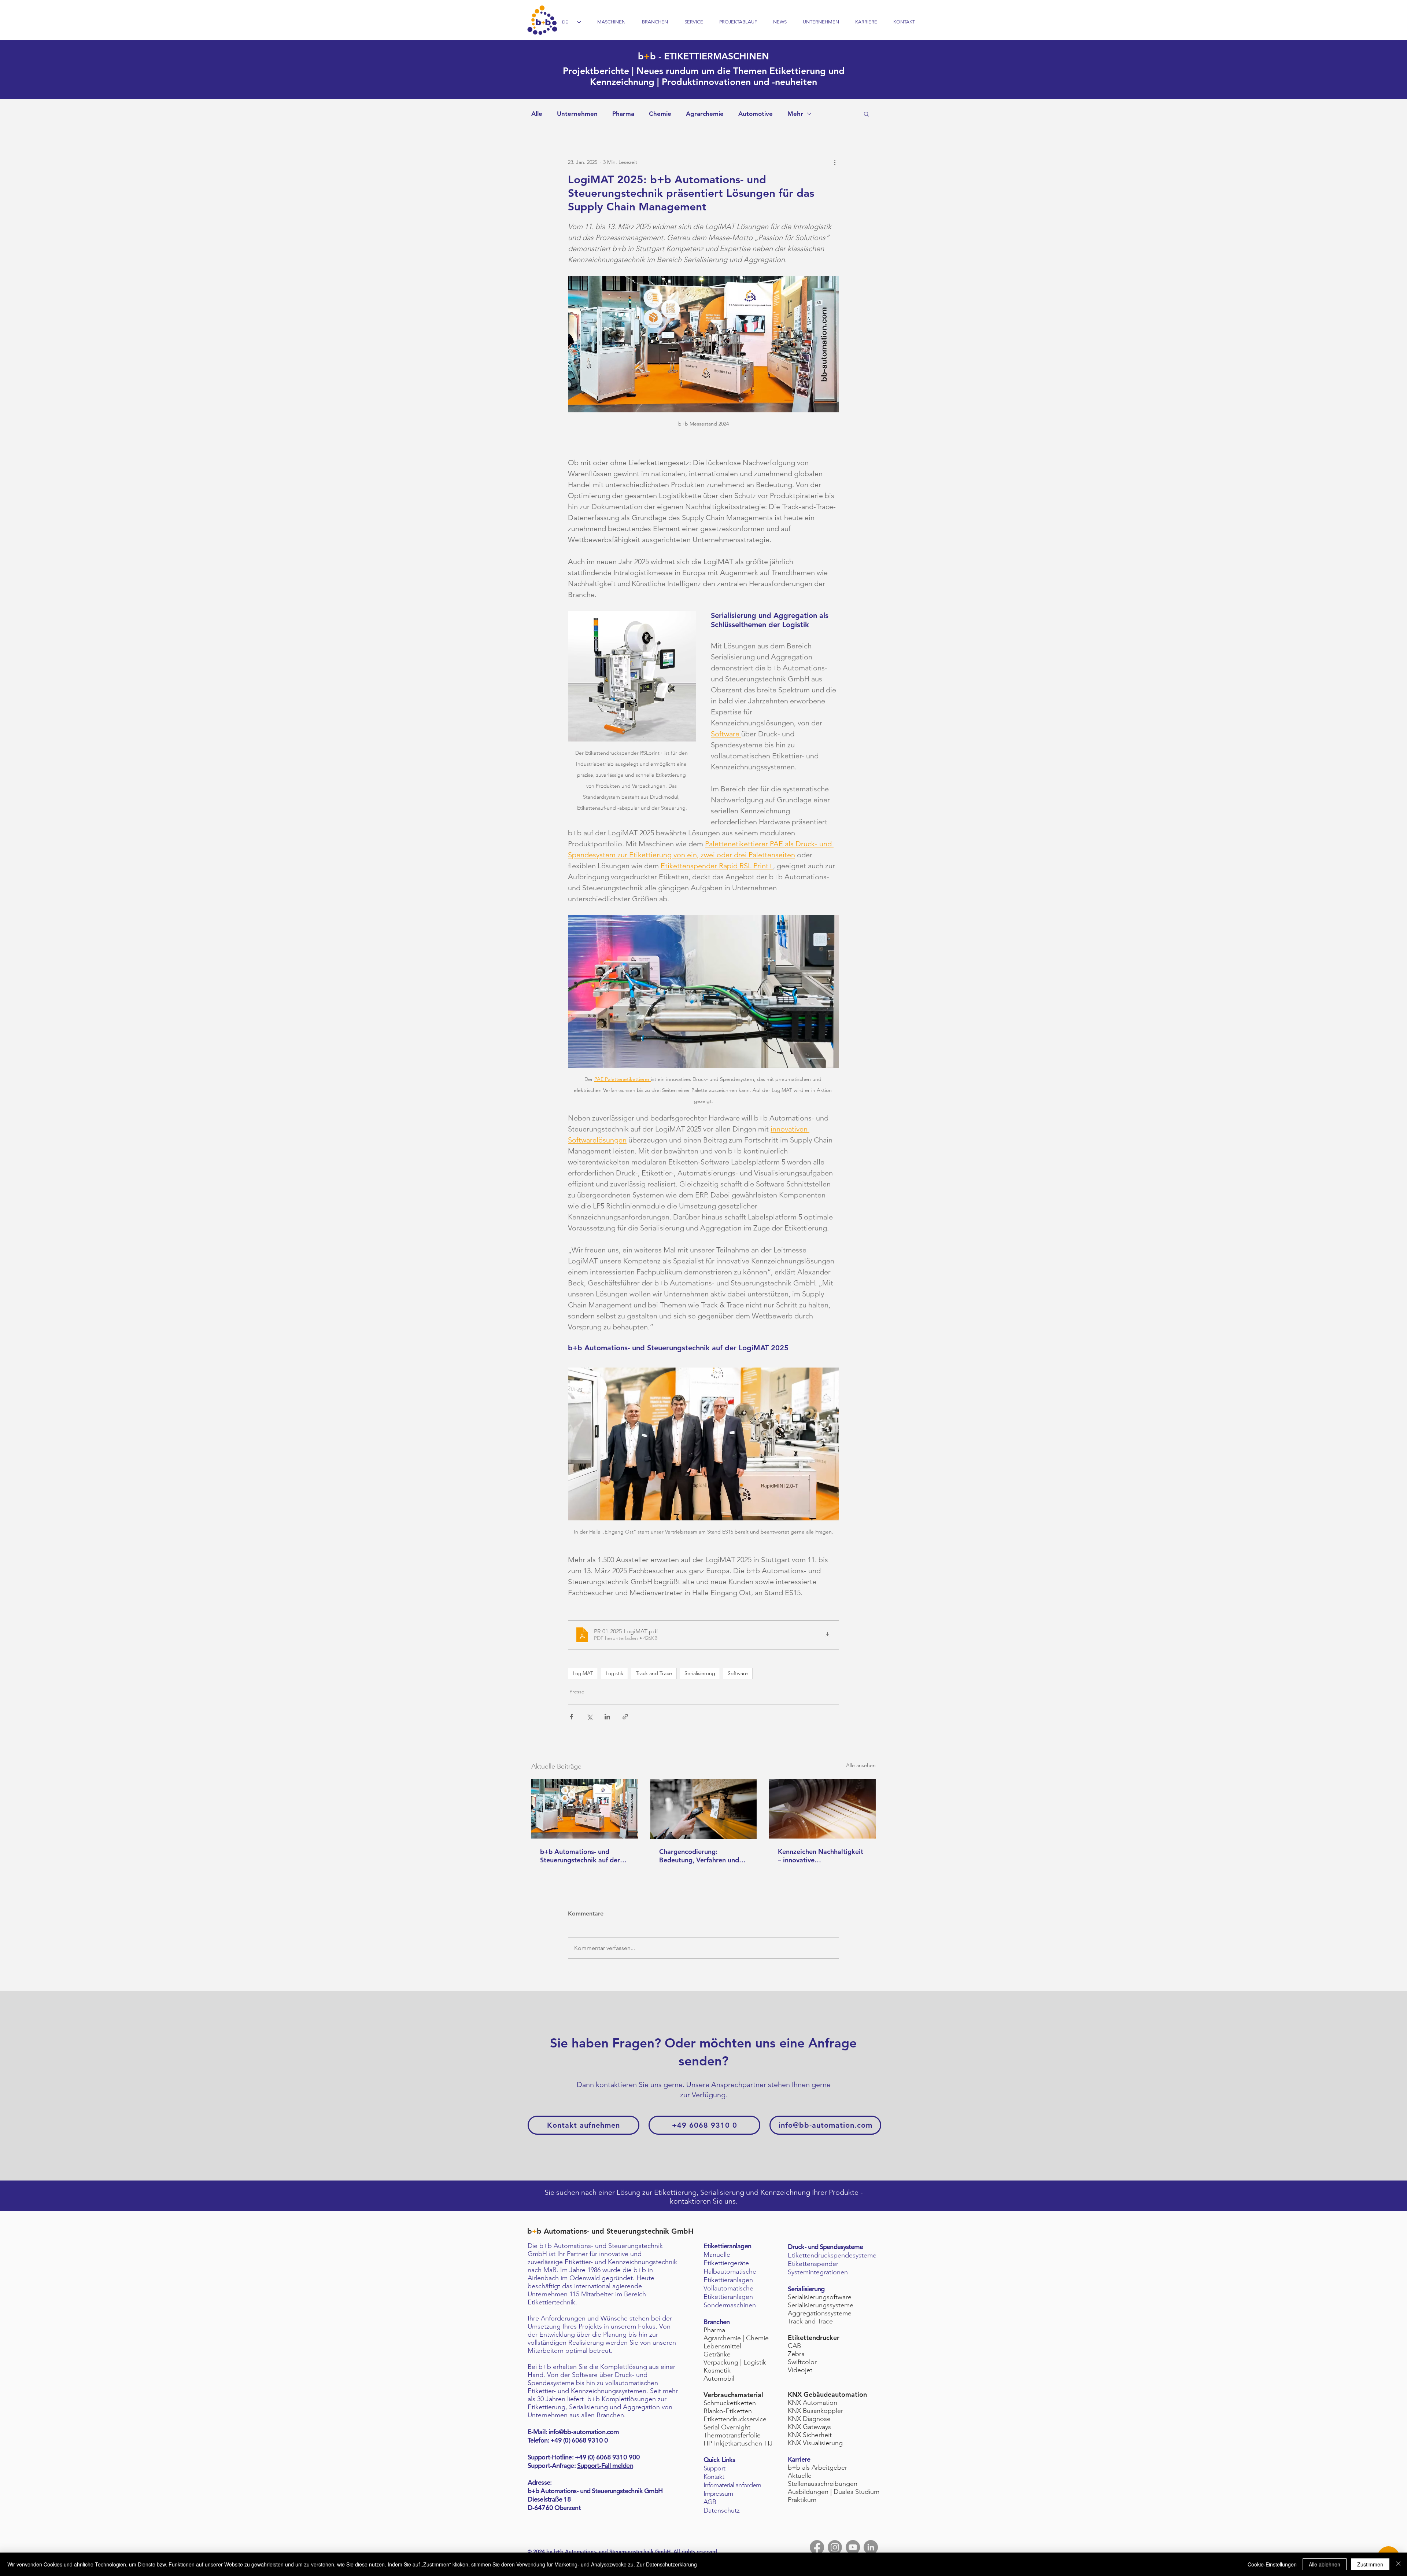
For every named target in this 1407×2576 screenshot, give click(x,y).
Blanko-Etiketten (728, 2411)
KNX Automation (813, 2403)
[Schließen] (1398, 2564)
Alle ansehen (861, 1765)
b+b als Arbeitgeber (817, 2468)
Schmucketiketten (730, 2403)
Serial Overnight (727, 2427)
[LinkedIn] (871, 2547)
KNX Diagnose (809, 2419)
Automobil (719, 2378)
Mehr (795, 114)
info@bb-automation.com (584, 2432)
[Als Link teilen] (625, 1717)
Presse (577, 1692)
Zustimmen (1370, 2564)
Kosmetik (717, 2370)
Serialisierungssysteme (821, 2305)
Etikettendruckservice (735, 2419)
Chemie (660, 114)
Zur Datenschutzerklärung (667, 2564)
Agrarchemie (705, 114)
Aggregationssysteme (820, 2313)
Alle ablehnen (1325, 2564)
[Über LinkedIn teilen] (607, 1717)
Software (738, 1673)
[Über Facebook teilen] (571, 1717)
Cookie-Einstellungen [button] (1272, 2564)
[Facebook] (817, 2547)
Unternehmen (577, 114)
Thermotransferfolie (732, 2435)
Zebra (796, 2354)
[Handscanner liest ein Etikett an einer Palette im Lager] (704, 1809)
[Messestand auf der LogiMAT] (585, 1809)
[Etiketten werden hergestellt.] (822, 1809)
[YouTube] (853, 2547)
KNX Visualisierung (815, 2443)
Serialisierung (700, 1673)
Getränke (717, 2354)
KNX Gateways (809, 2427)
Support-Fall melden (605, 2465)
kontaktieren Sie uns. (704, 2201)
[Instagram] (835, 2547)
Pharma (623, 114)
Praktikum (802, 2500)
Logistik (614, 1673)
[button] (866, 114)
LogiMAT (583, 1673)
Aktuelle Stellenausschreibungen (823, 2480)
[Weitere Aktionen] (835, 162)
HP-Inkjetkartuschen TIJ (738, 2443)
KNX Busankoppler (815, 2411)
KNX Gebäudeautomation (827, 2394)
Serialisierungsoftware (820, 2297)
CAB (794, 2346)
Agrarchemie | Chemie (736, 2338)
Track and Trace (654, 1673)
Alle (537, 114)
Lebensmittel (722, 2346)
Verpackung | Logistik (735, 2362)
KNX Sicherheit (810, 2435)
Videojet (800, 2370)
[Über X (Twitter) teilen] (589, 1717)
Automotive (756, 114)
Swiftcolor (802, 2362)
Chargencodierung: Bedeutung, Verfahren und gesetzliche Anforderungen (700, 1856)
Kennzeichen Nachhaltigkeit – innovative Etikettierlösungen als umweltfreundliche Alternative (821, 1856)
